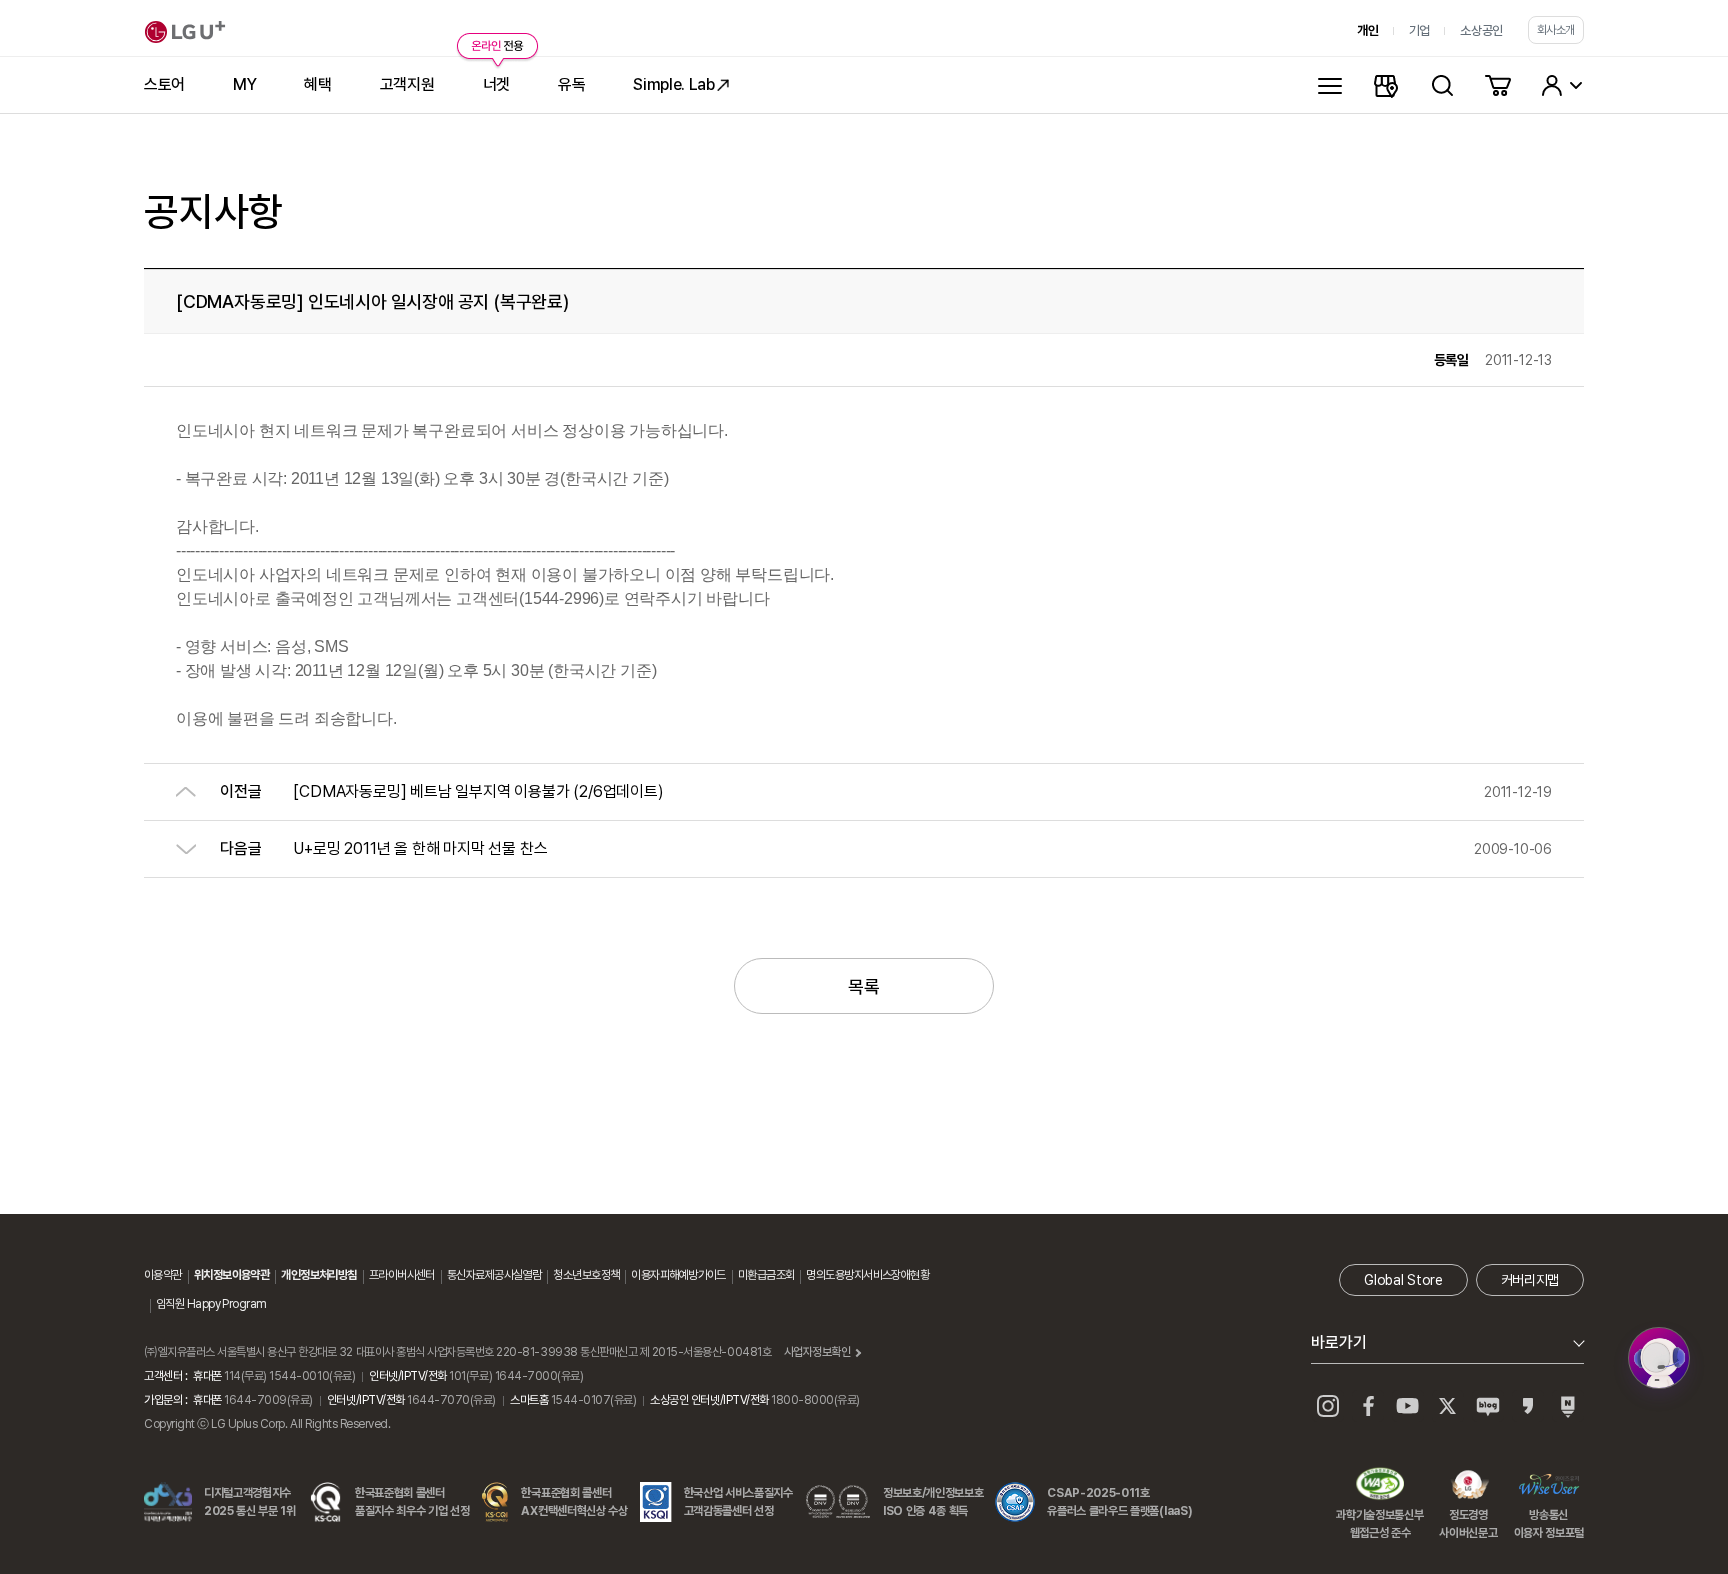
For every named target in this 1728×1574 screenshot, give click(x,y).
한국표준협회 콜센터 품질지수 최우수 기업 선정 (412, 1502)
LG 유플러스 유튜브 (1408, 1406)
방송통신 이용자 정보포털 (1549, 1486)
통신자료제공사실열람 (494, 1275)
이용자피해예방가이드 (678, 1275)
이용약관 (163, 1275)
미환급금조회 (766, 1275)
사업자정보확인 (817, 1352)
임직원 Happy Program (211, 1304)
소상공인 (1481, 30)
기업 (1419, 30)
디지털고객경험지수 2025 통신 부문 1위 (250, 1502)
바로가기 (1339, 1342)
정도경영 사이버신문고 (1468, 1486)
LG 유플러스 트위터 (1448, 1406)
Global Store (1403, 1280)
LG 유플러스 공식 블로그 (1488, 1406)
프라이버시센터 (402, 1275)
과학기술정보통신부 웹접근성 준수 (1379, 1486)
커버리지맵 (1530, 1280)
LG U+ (185, 32)
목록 (864, 986)
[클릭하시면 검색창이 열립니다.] (1442, 85)
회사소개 (1556, 30)
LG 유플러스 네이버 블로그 (1568, 1406)
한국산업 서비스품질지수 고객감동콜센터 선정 (738, 1502)
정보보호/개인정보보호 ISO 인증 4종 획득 (933, 1502)
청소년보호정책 (586, 1275)
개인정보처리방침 (319, 1275)
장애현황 (910, 1275)
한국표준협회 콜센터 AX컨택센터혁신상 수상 (574, 1502)
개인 (1367, 30)
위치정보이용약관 (232, 1275)
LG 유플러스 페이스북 (1368, 1406)
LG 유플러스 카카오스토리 (1528, 1406)
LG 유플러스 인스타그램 (1328, 1406)
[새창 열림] (1659, 1358)
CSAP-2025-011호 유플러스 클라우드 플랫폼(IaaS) (1119, 1502)
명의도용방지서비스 (848, 1275)
